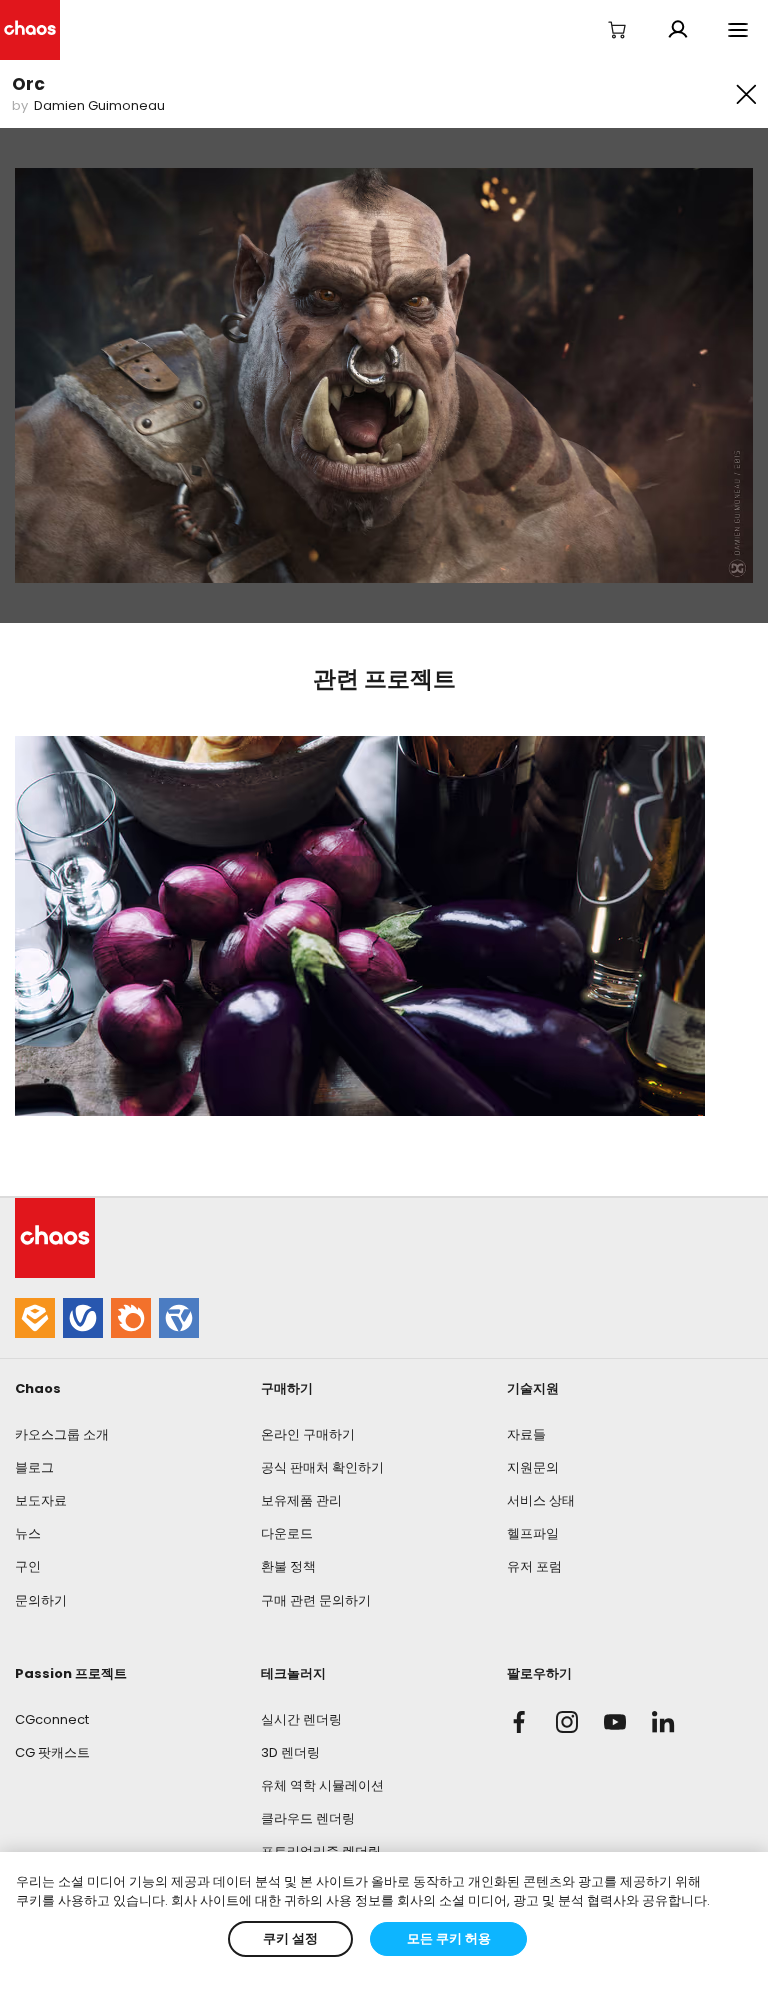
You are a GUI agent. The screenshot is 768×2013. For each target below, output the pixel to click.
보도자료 (41, 1500)
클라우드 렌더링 (308, 1818)
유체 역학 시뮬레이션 (322, 1785)
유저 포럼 (534, 1566)
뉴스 (28, 1533)
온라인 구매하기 (308, 1434)
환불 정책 (288, 1566)
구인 (28, 1566)
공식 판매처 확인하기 (322, 1467)
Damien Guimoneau (99, 105)
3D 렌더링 (290, 1752)
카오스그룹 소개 (62, 1434)
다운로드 (287, 1533)
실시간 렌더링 (301, 1719)
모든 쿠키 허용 (449, 1938)
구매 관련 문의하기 (316, 1600)
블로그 (34, 1467)
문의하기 (41, 1600)
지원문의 (533, 1467)
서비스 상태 (541, 1500)
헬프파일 (533, 1533)
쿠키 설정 (290, 1938)
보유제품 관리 (301, 1500)
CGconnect (52, 1719)
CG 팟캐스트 (52, 1752)
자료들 (526, 1434)
